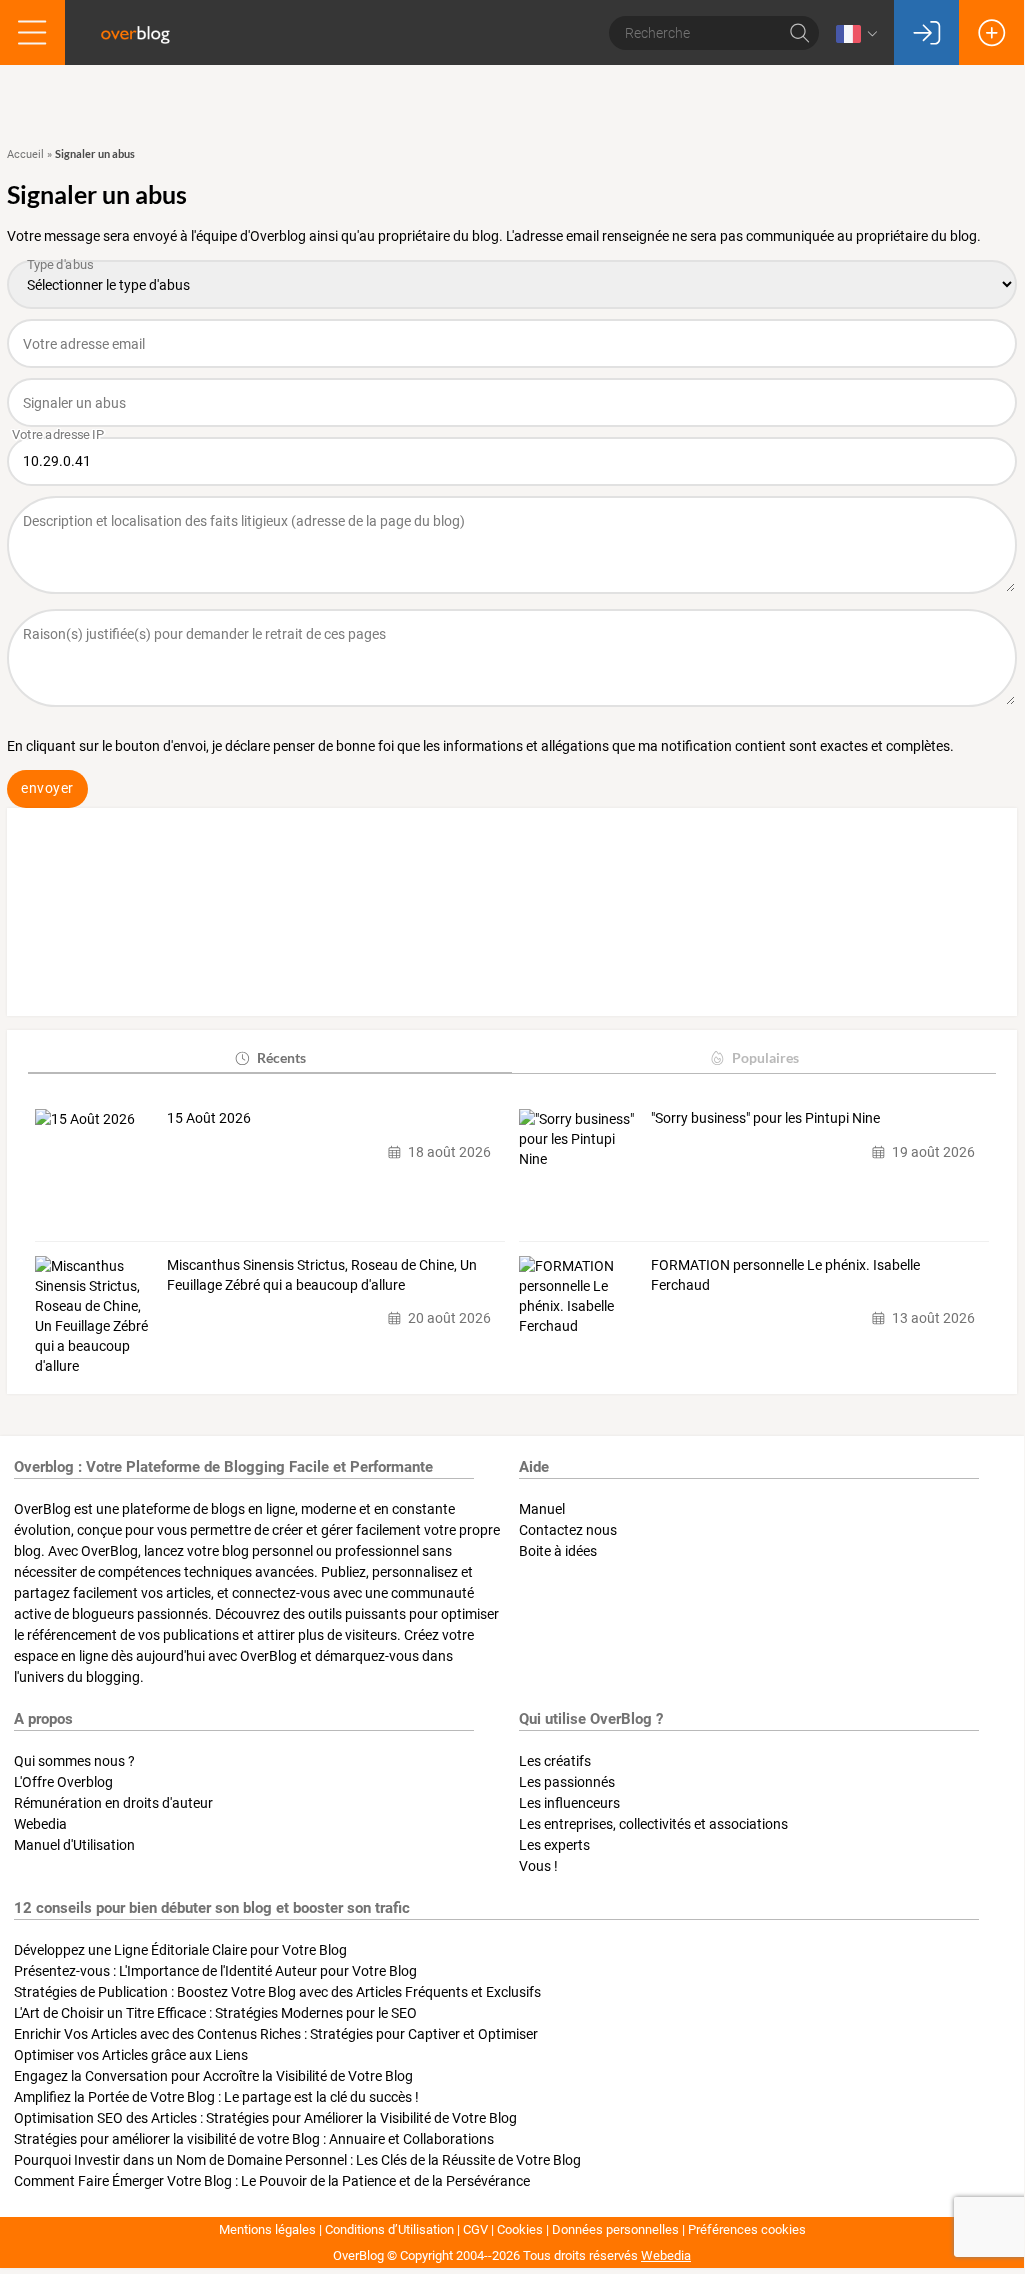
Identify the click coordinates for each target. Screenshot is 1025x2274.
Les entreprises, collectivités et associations (653, 1824)
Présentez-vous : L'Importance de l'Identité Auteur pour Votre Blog (215, 1971)
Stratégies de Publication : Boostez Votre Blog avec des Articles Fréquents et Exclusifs (277, 1992)
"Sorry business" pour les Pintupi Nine (765, 1118)
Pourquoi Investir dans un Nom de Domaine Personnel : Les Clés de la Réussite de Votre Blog (297, 2160)
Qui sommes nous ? (74, 1761)
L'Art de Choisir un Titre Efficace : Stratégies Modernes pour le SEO (215, 2013)
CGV (475, 2229)
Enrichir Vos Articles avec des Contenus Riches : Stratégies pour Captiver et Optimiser (276, 2034)
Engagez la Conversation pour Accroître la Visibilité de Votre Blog (213, 2076)
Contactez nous (568, 1530)
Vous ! (538, 1866)
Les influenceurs (569, 1803)
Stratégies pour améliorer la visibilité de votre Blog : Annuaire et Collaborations (254, 2139)
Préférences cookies (747, 2229)
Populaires (765, 1057)
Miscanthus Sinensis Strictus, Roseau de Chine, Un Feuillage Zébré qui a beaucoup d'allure (322, 1275)
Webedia (40, 1824)
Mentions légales (267, 2229)
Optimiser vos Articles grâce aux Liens (131, 2055)
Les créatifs (555, 1761)
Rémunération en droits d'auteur (113, 1803)
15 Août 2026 (209, 1118)
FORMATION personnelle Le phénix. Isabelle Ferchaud (785, 1275)
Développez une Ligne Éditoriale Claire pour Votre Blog (180, 1950)
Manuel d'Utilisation (74, 1845)
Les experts (554, 1845)
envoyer (47, 788)
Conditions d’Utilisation (389, 2229)
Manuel (542, 1509)
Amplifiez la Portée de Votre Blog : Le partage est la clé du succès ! (216, 2097)
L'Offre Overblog (63, 1782)
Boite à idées (558, 1551)
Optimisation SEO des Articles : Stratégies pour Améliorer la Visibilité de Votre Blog (265, 2118)
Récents (281, 1057)
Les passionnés (567, 1782)
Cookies (520, 2229)
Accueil (25, 154)
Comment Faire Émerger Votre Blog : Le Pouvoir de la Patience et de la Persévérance (272, 2181)
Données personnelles (615, 2229)
